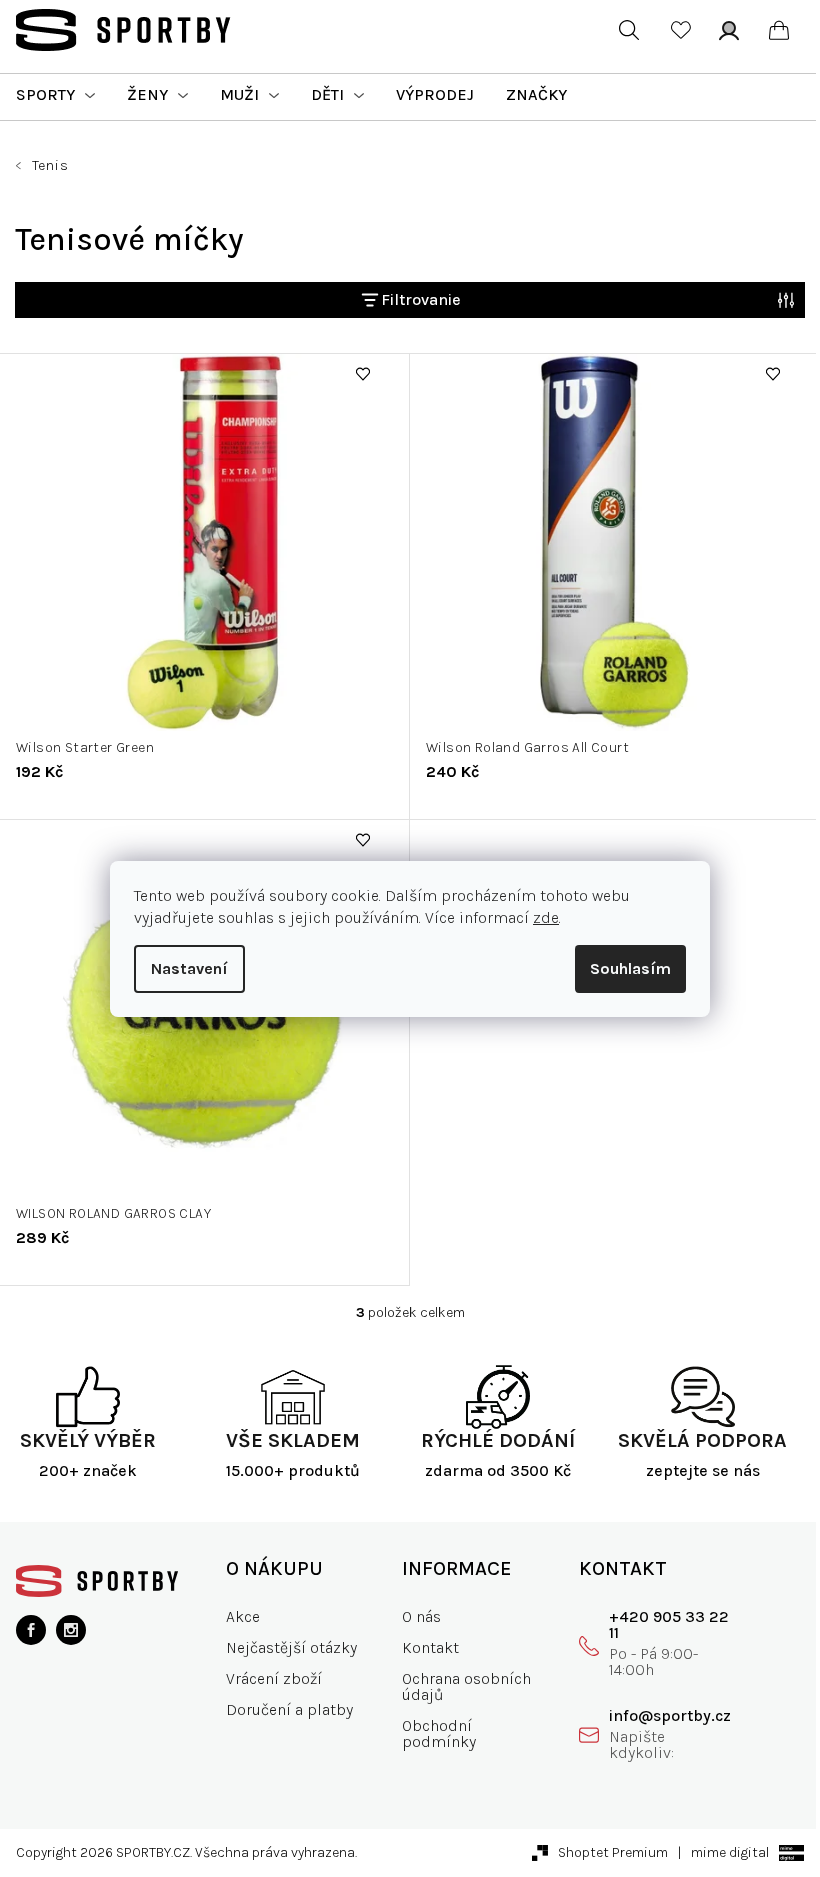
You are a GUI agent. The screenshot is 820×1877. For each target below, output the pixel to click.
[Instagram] (71, 1630)
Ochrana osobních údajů (466, 1686)
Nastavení (189, 968)
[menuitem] (55, 95)
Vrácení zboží (274, 1678)
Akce (243, 1616)
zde (546, 917)
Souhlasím (630, 968)
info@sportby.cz (670, 1715)
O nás (421, 1616)
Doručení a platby (289, 1709)
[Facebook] (31, 1630)
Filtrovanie (421, 299)
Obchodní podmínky (439, 1733)
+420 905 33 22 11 (669, 1624)
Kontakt (430, 1647)
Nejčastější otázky (291, 1647)
